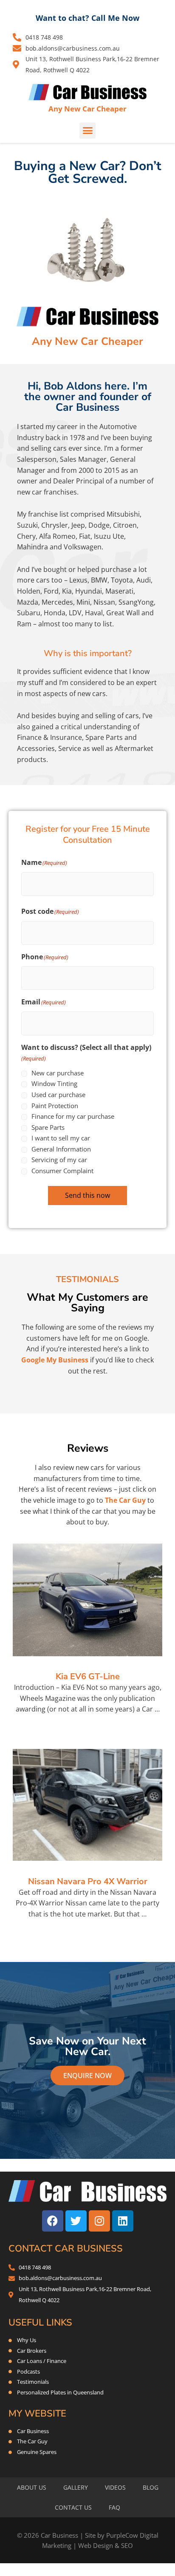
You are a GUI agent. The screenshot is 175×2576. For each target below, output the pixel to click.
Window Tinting (54, 1083)
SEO (127, 2545)
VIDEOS (115, 2487)
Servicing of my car (59, 1160)
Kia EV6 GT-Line (88, 1676)
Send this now (87, 1195)
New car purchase (58, 1073)
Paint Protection (55, 1106)
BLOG (151, 2487)
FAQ (114, 2507)
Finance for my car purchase (73, 1116)
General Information (61, 1149)
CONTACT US (73, 2507)
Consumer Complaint (62, 1171)
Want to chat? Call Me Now (87, 18)
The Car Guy (125, 1500)
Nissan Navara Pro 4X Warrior (88, 1881)
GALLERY (76, 2487)
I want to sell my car (61, 1138)
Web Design (96, 2545)
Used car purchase (58, 1095)
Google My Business (55, 1360)
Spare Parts (48, 1127)
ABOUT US (32, 2487)
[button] (87, 131)
